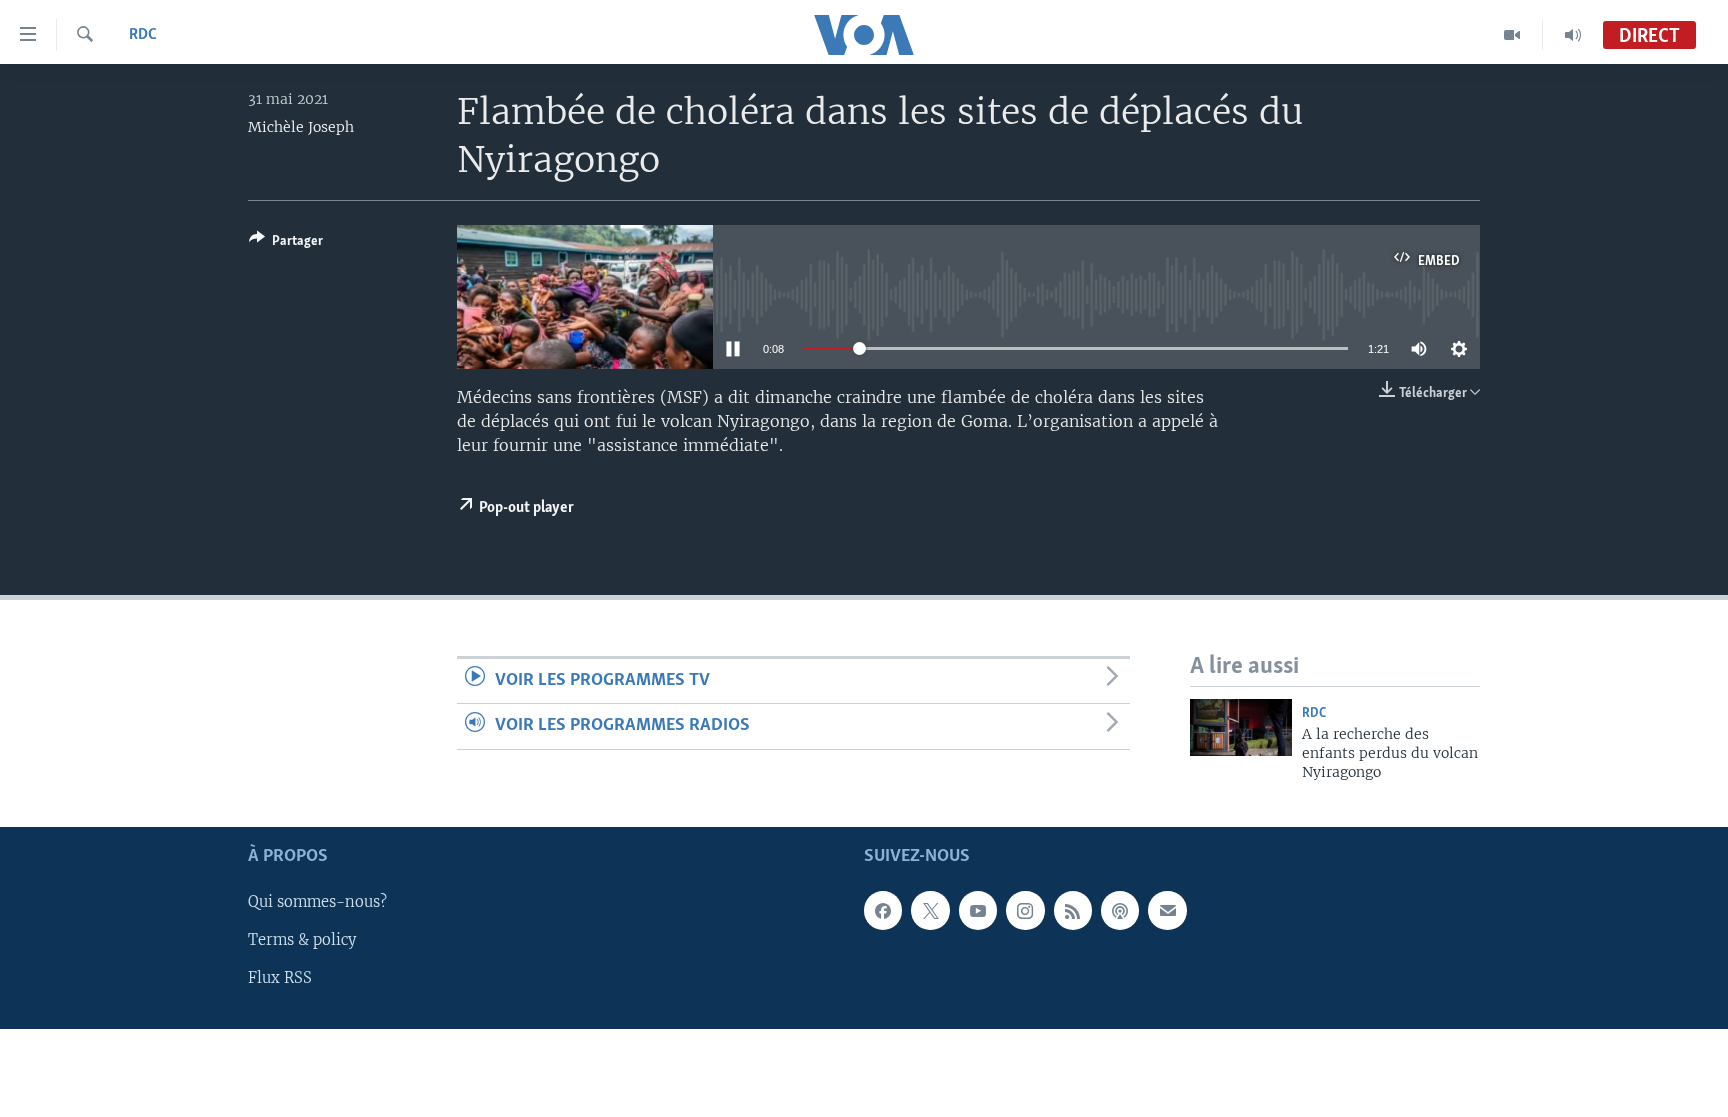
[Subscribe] (1167, 910)
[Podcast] (1120, 910)
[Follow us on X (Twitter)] (930, 910)
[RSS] (1073, 910)
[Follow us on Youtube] (978, 910)
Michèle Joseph (301, 127)
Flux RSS (280, 978)
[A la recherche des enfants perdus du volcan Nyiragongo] (1241, 727)
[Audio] (1573, 35)
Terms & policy (302, 940)
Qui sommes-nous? (317, 902)
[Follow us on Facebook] (883, 910)
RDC (143, 35)
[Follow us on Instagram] (1025, 910)
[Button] (286, 244)
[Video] (1512, 35)
